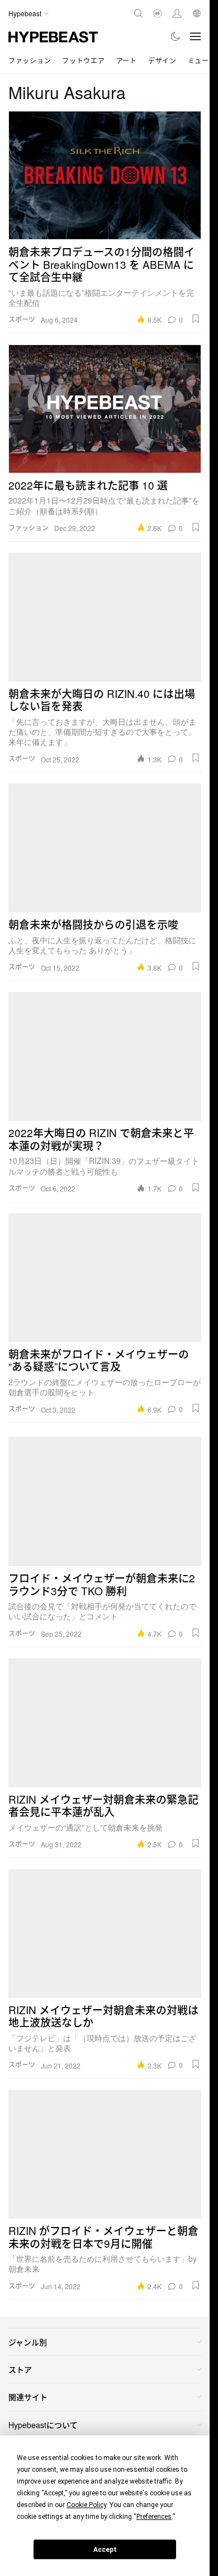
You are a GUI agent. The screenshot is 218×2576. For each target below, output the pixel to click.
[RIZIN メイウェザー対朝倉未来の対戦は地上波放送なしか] (105, 1934)
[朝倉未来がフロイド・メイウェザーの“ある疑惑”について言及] (105, 1278)
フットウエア (83, 60)
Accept (105, 2550)
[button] (196, 319)
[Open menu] (196, 36)
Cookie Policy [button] (86, 2505)
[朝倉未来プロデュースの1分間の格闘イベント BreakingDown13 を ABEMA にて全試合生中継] (105, 175)
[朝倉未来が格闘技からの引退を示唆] (105, 848)
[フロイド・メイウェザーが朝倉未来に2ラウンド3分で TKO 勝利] (105, 1502)
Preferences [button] (154, 2517)
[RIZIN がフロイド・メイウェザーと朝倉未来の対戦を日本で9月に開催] (105, 2154)
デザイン (162, 60)
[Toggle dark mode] (176, 36)
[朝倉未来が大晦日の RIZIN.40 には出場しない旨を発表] (105, 617)
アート (127, 60)
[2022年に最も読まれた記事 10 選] (105, 409)
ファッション (30, 60)
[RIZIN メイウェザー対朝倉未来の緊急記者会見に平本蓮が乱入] (105, 1723)
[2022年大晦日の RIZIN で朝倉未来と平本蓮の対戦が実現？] (105, 1056)
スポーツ (22, 319)
